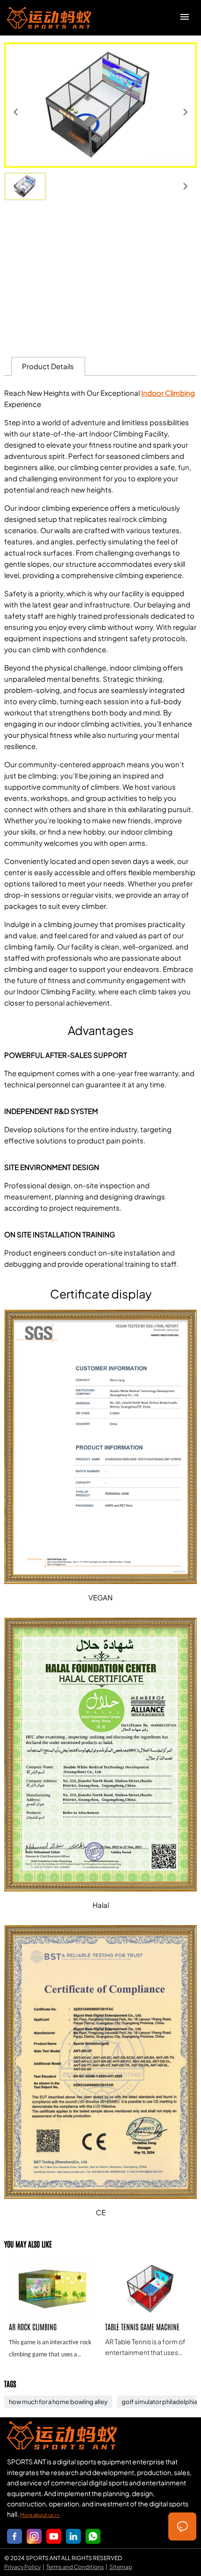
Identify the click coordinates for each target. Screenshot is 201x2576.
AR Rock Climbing (52, 2310)
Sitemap (121, 2567)
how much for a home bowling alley (58, 2402)
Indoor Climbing (168, 393)
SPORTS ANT (49, 18)
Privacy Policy (22, 2567)
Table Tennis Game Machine (149, 2310)
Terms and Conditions (75, 2567)
